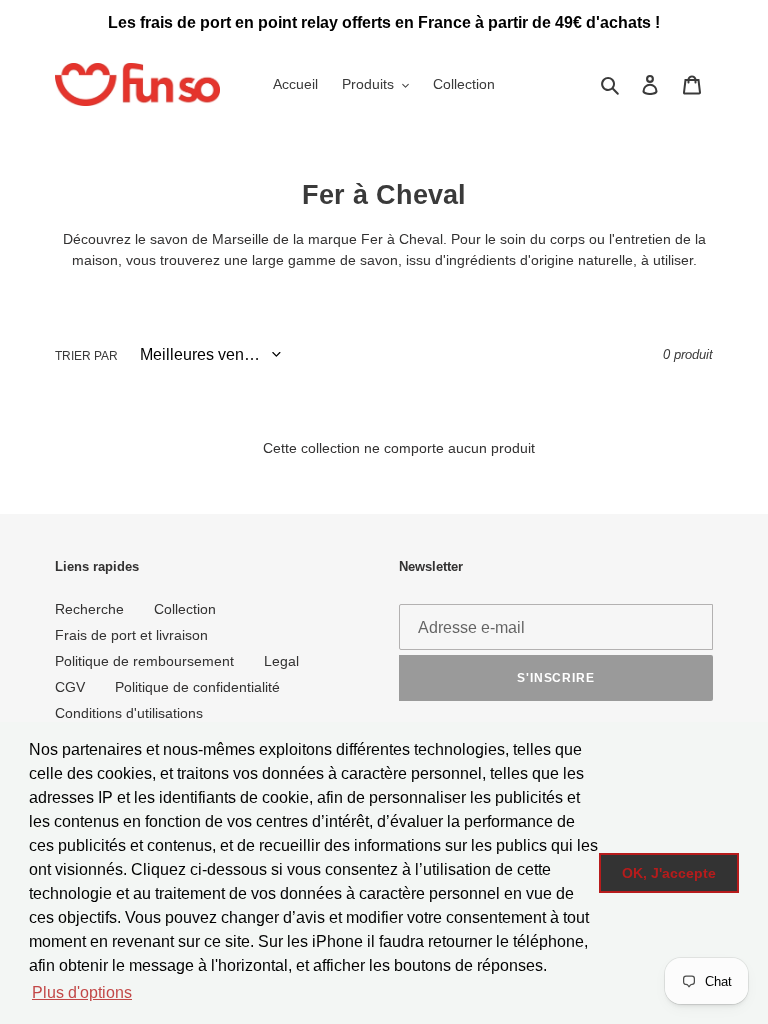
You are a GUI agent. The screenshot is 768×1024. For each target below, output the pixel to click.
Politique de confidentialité (197, 687)
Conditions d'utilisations (129, 713)
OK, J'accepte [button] (669, 873)
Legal (281, 661)
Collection (185, 609)
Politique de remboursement (144, 661)
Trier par (86, 356)
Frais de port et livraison (131, 635)
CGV (70, 687)
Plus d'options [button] (82, 992)
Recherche (89, 609)
